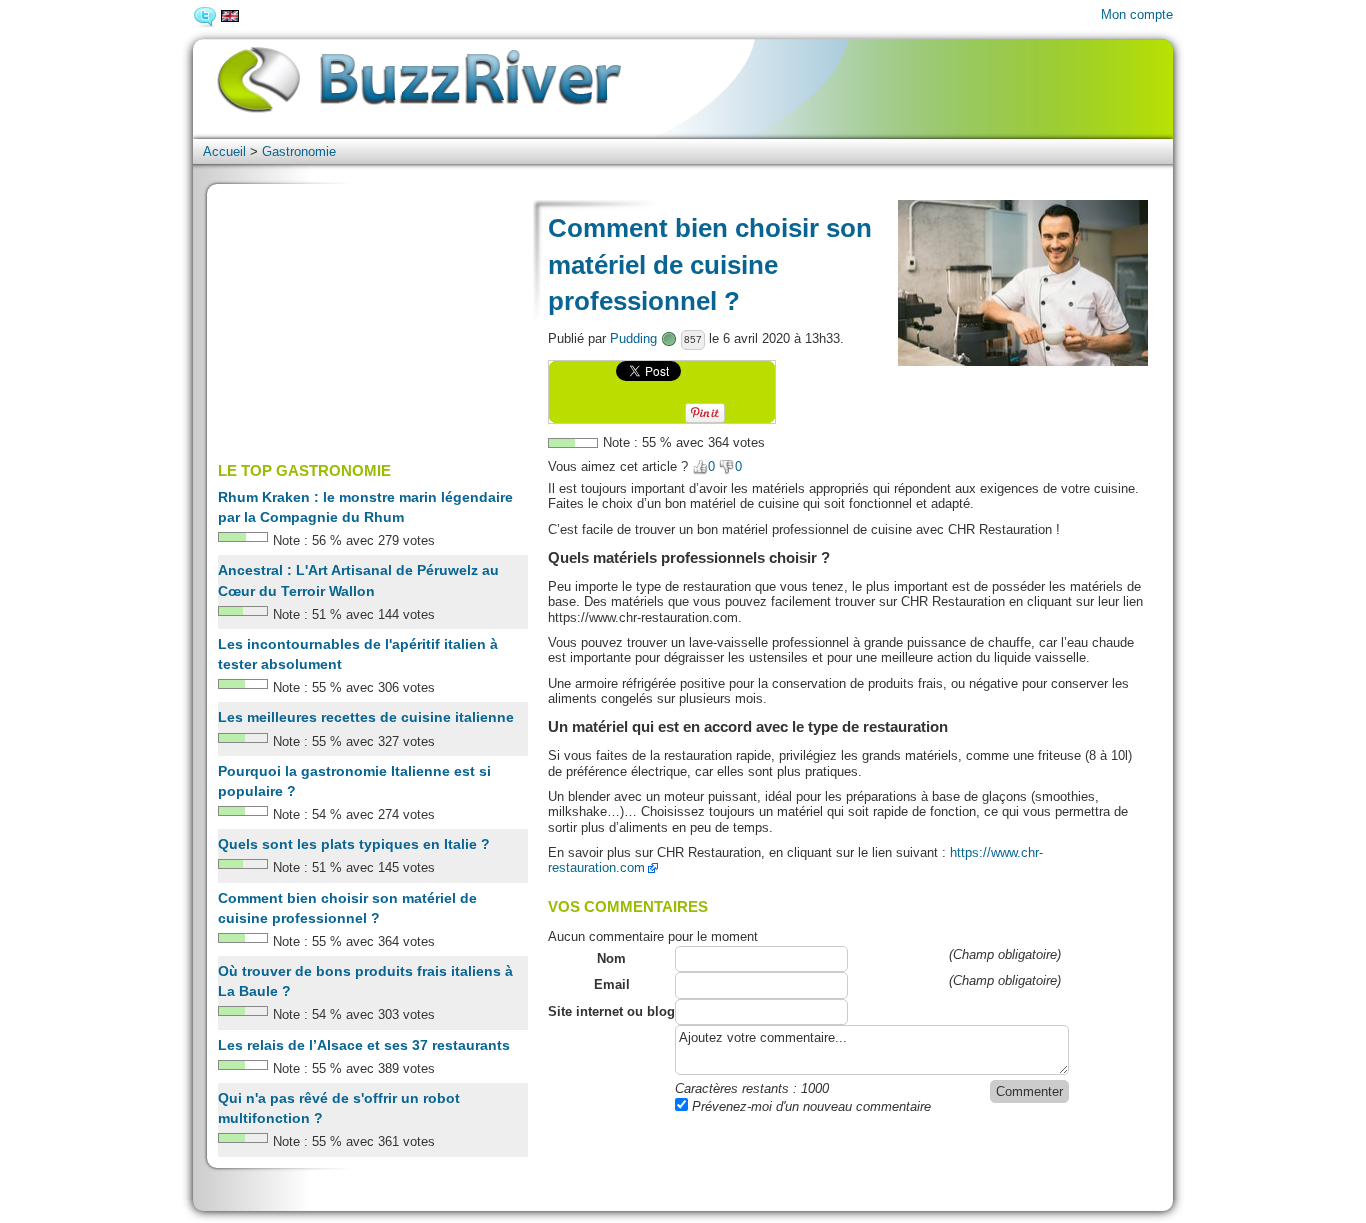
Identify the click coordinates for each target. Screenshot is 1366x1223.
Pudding (633, 338)
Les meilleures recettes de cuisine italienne (366, 717)
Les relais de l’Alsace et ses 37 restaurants (364, 1045)
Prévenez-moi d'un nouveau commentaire (809, 1106)
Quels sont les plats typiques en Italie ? (354, 844)
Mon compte (1137, 14)
